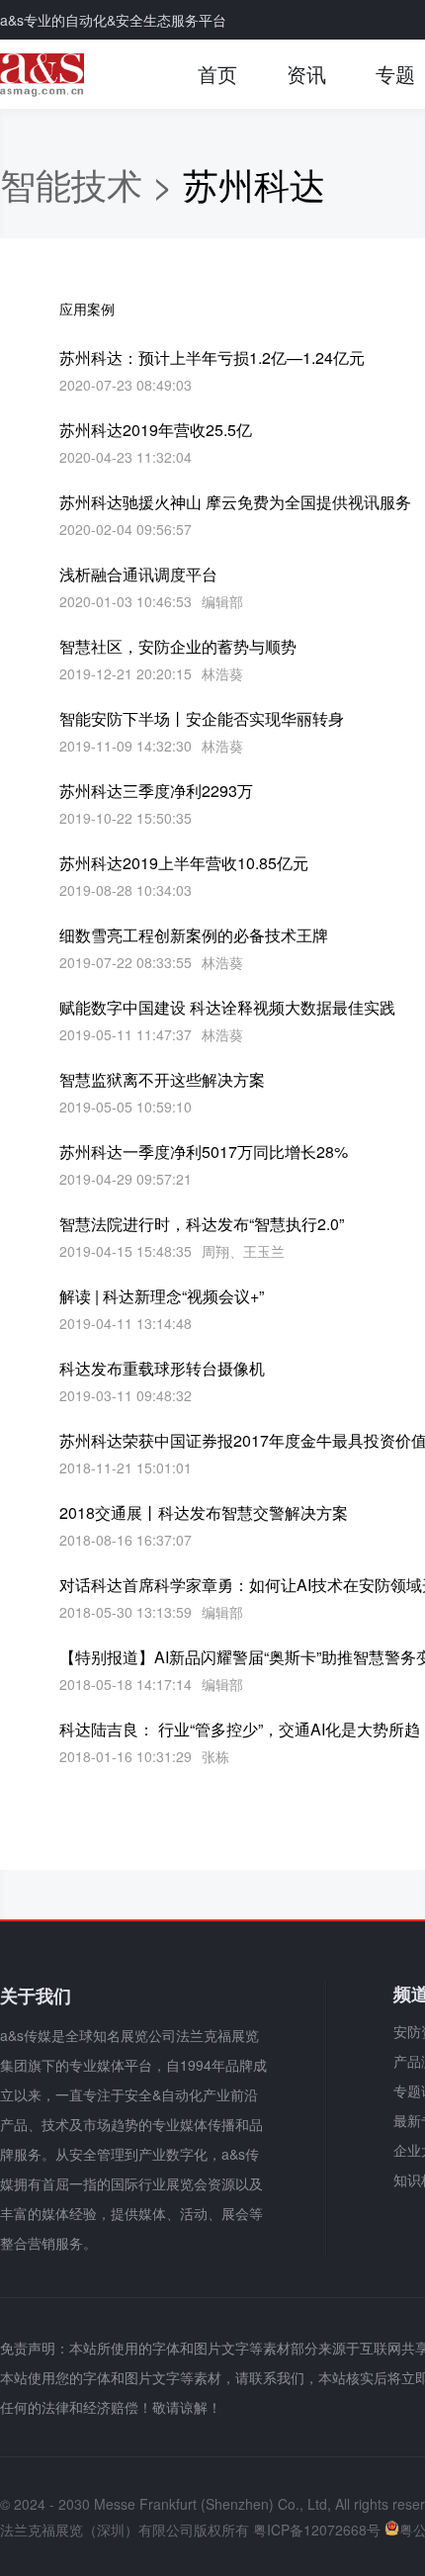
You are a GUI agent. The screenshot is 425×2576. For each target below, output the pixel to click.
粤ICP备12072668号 (317, 2530)
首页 (217, 74)
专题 (395, 74)
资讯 (306, 74)
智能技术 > (91, 183)
